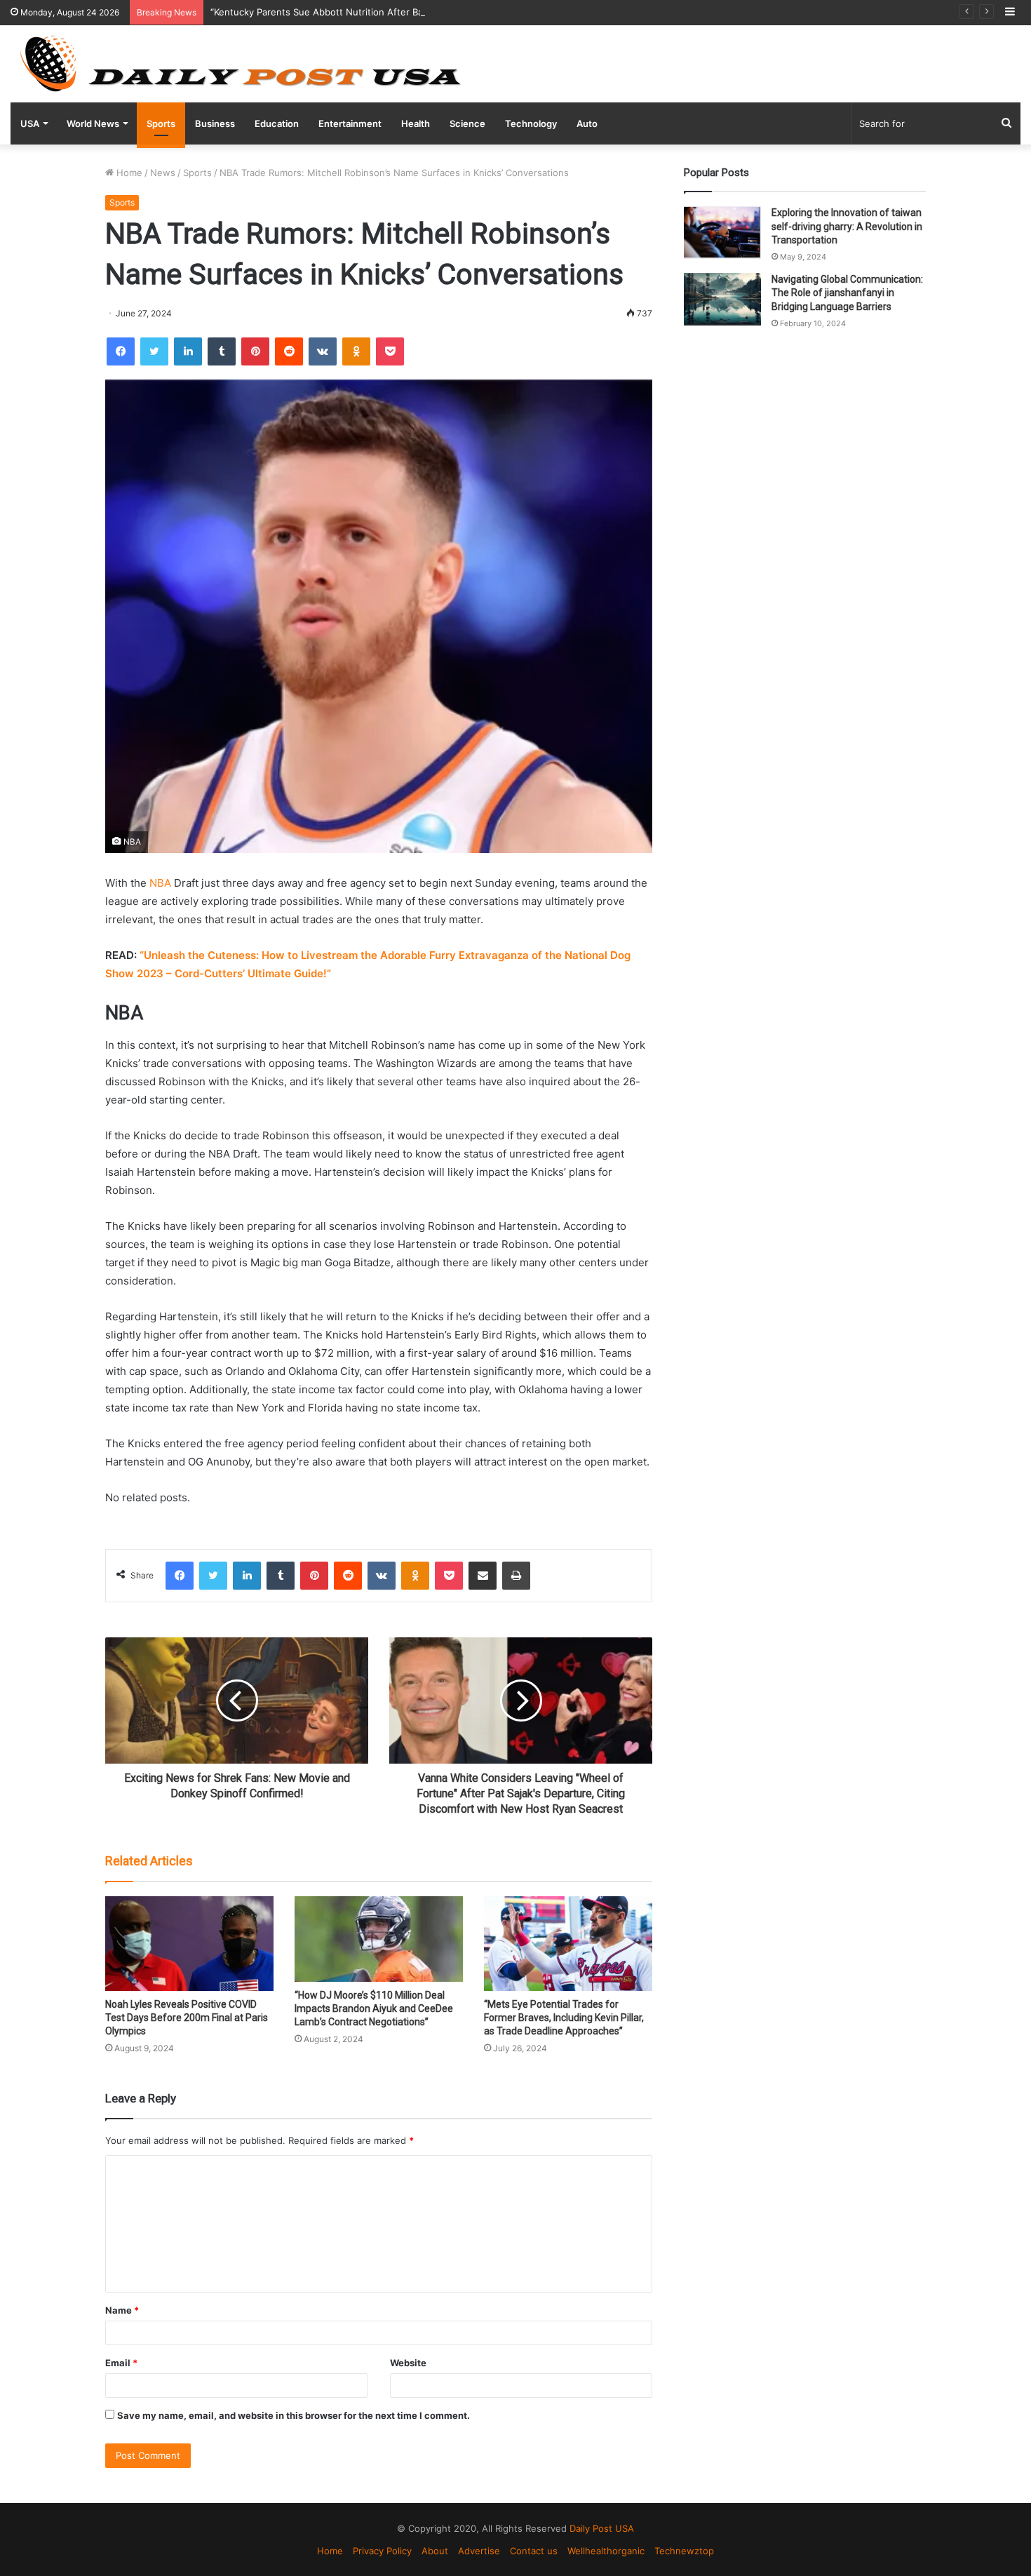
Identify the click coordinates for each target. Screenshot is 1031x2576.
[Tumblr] (222, 351)
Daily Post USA (602, 2528)
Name (122, 2310)
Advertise (479, 2551)
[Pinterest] (255, 351)
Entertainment (350, 123)
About (435, 2551)
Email (121, 2363)
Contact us (534, 2551)
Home (128, 173)
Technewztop (684, 2551)
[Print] (516, 1576)
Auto (587, 123)
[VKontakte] (323, 351)
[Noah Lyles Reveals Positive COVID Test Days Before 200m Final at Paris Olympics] (189, 1944)
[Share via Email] (483, 1576)
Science (467, 123)
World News (93, 123)
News (163, 173)
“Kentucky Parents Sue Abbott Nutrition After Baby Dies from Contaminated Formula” (397, 12)
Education (277, 123)
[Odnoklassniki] (356, 351)
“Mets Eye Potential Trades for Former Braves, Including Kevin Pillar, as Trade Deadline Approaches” (564, 2018)
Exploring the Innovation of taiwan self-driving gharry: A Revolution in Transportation (847, 226)
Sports (161, 123)
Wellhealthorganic (606, 2551)
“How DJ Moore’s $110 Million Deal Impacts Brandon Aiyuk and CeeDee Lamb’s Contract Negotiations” (374, 2008)
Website (408, 2363)
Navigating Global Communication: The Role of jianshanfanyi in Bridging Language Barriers (847, 293)
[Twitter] (154, 351)
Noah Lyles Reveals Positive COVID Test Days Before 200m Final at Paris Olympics (187, 2018)
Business (215, 123)
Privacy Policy (382, 2551)
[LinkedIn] (188, 351)
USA (30, 123)
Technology (531, 123)
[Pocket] (390, 351)
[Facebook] (121, 351)
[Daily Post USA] (240, 64)
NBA (159, 883)
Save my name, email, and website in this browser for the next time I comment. (294, 2415)
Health (416, 123)
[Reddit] (289, 351)
